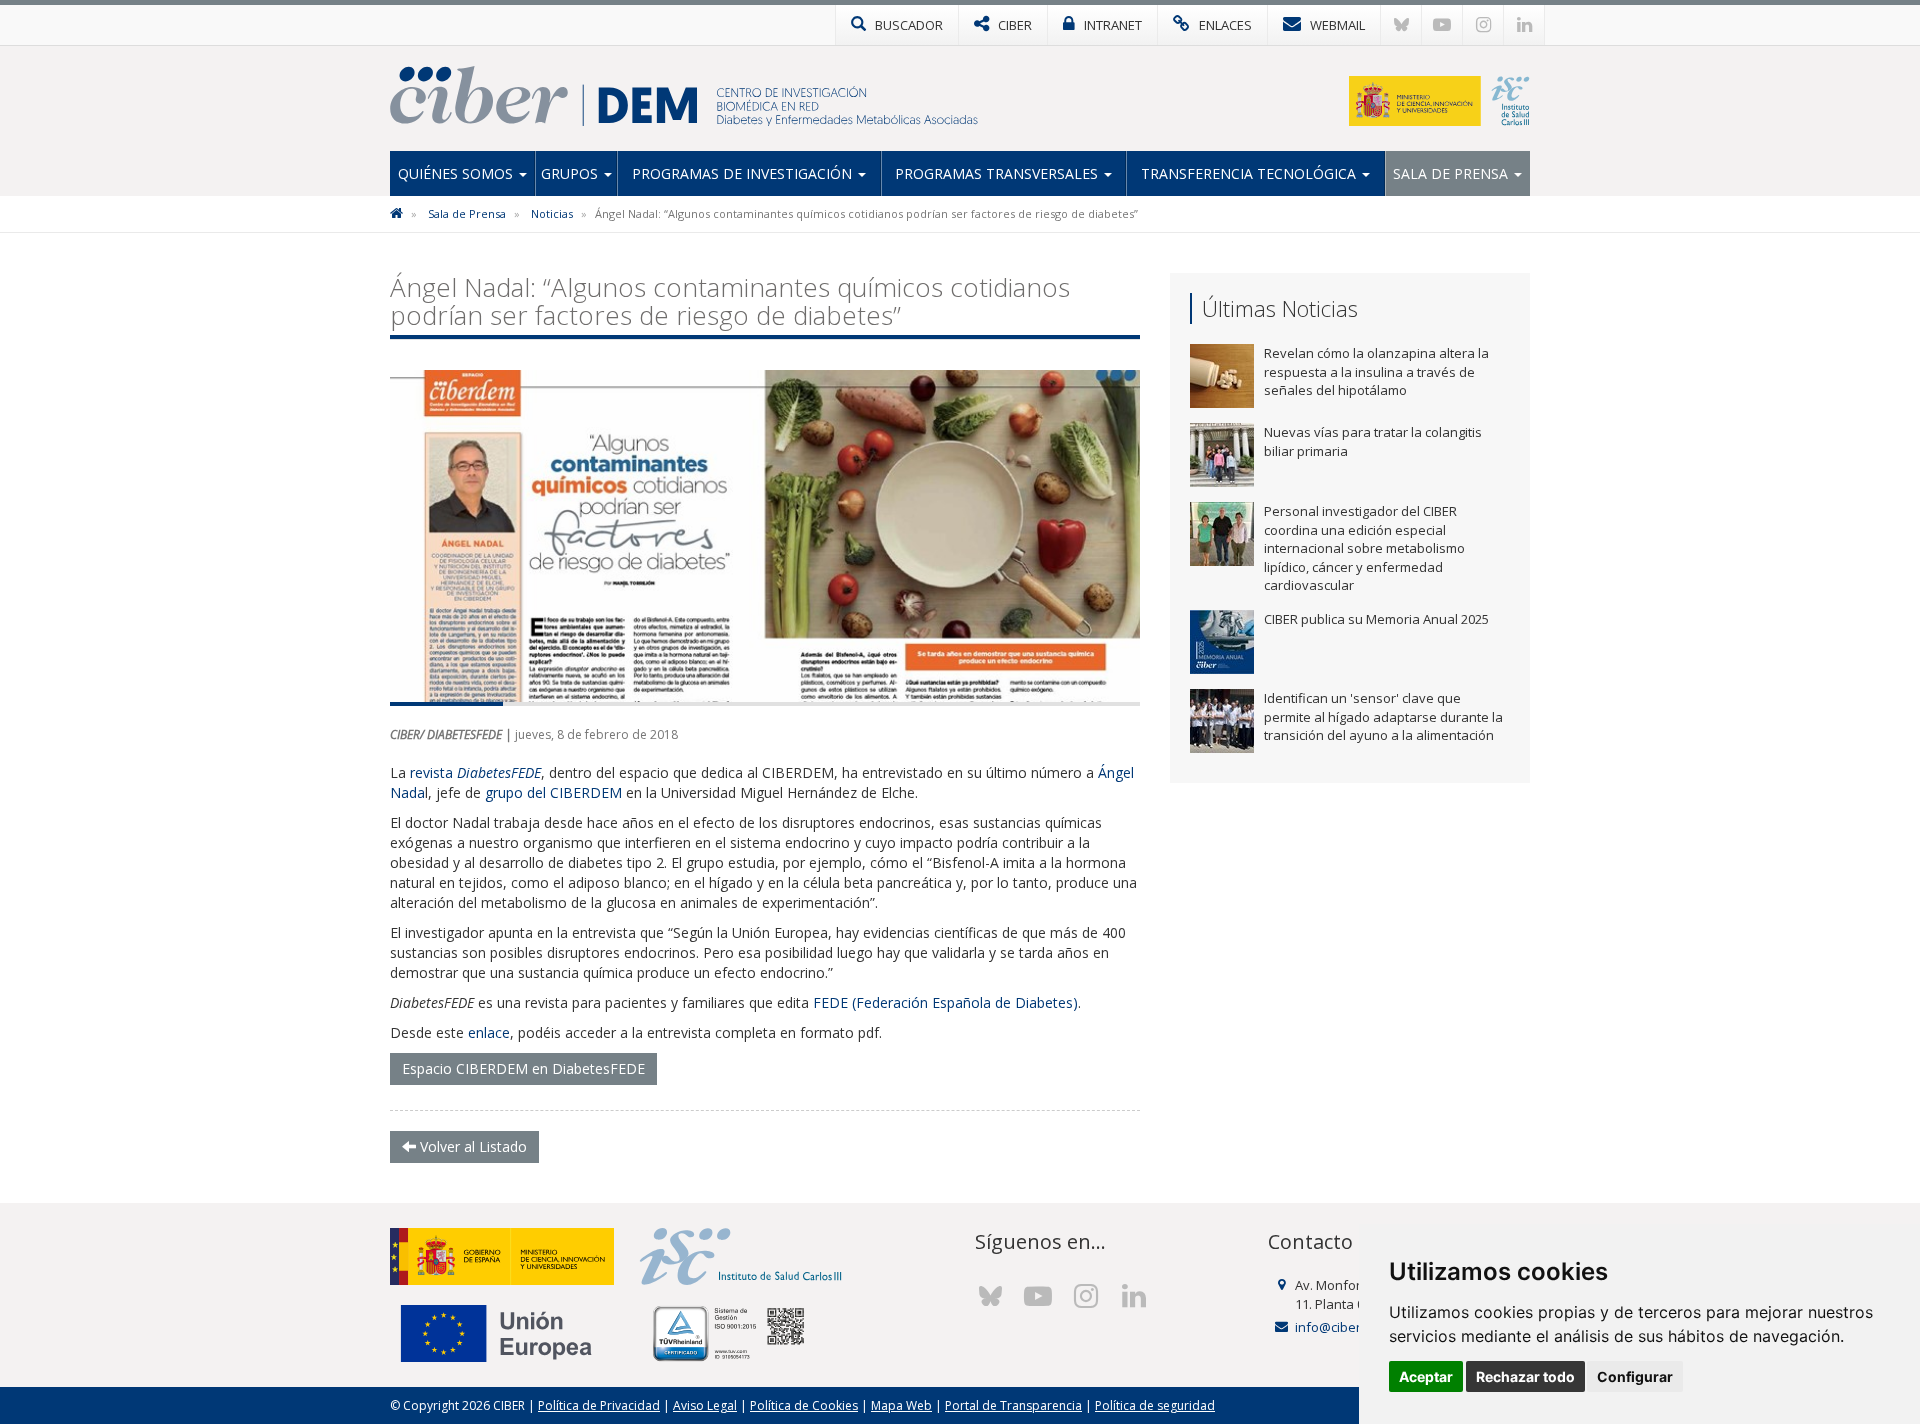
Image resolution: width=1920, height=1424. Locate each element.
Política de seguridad (1155, 1405)
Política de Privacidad (599, 1405)
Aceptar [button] (1426, 1376)
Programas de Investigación (744, 173)
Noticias (552, 213)
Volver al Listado (471, 1146)
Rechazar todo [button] (1525, 1376)
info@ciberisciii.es (1349, 1327)
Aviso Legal (705, 1405)
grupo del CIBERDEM (553, 792)
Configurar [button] (1635, 1376)
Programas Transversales (998, 173)
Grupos (571, 173)
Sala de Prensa (1452, 173)
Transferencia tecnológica (1250, 173)
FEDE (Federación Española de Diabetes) (945, 1002)
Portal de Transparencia (1013, 1405)
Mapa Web (901, 1405)
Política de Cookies (804, 1405)
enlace (489, 1032)
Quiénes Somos (457, 173)
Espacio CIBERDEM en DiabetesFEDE (523, 1068)
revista (475, 772)
